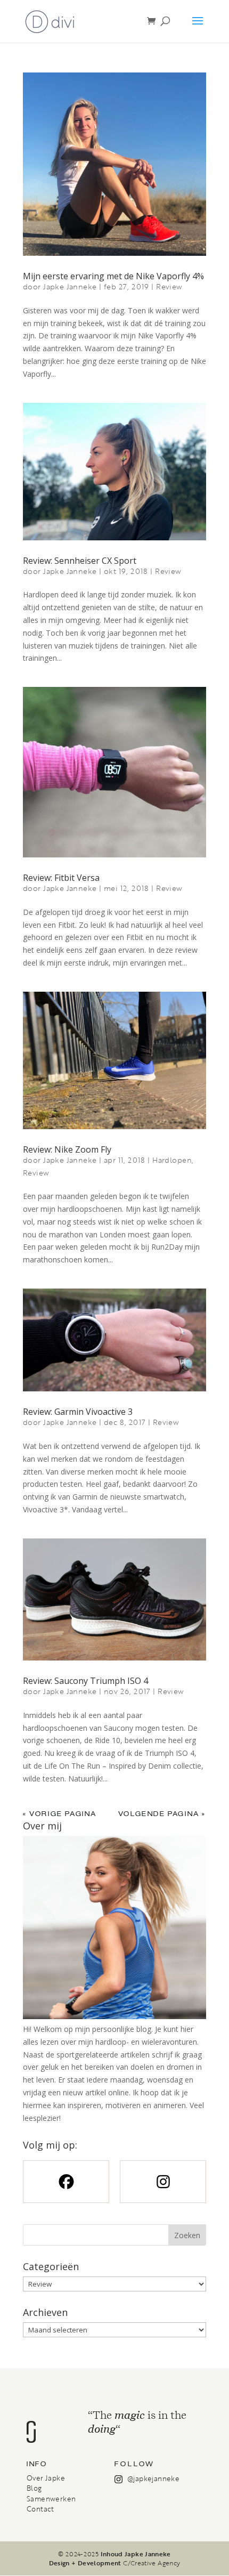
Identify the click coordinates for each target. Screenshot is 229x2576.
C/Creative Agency (152, 2563)
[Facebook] (66, 2182)
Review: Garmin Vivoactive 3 (78, 1412)
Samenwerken (51, 2499)
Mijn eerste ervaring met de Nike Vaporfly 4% (113, 276)
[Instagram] (163, 2182)
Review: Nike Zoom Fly (67, 1149)
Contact (40, 2509)
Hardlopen (172, 1160)
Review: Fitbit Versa (61, 878)
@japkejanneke (153, 2478)
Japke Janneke (70, 286)
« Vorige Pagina (60, 1814)
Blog (34, 2488)
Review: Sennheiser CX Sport (80, 561)
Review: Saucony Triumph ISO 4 (85, 1681)
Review (169, 286)
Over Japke (46, 2478)
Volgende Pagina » (162, 1814)
